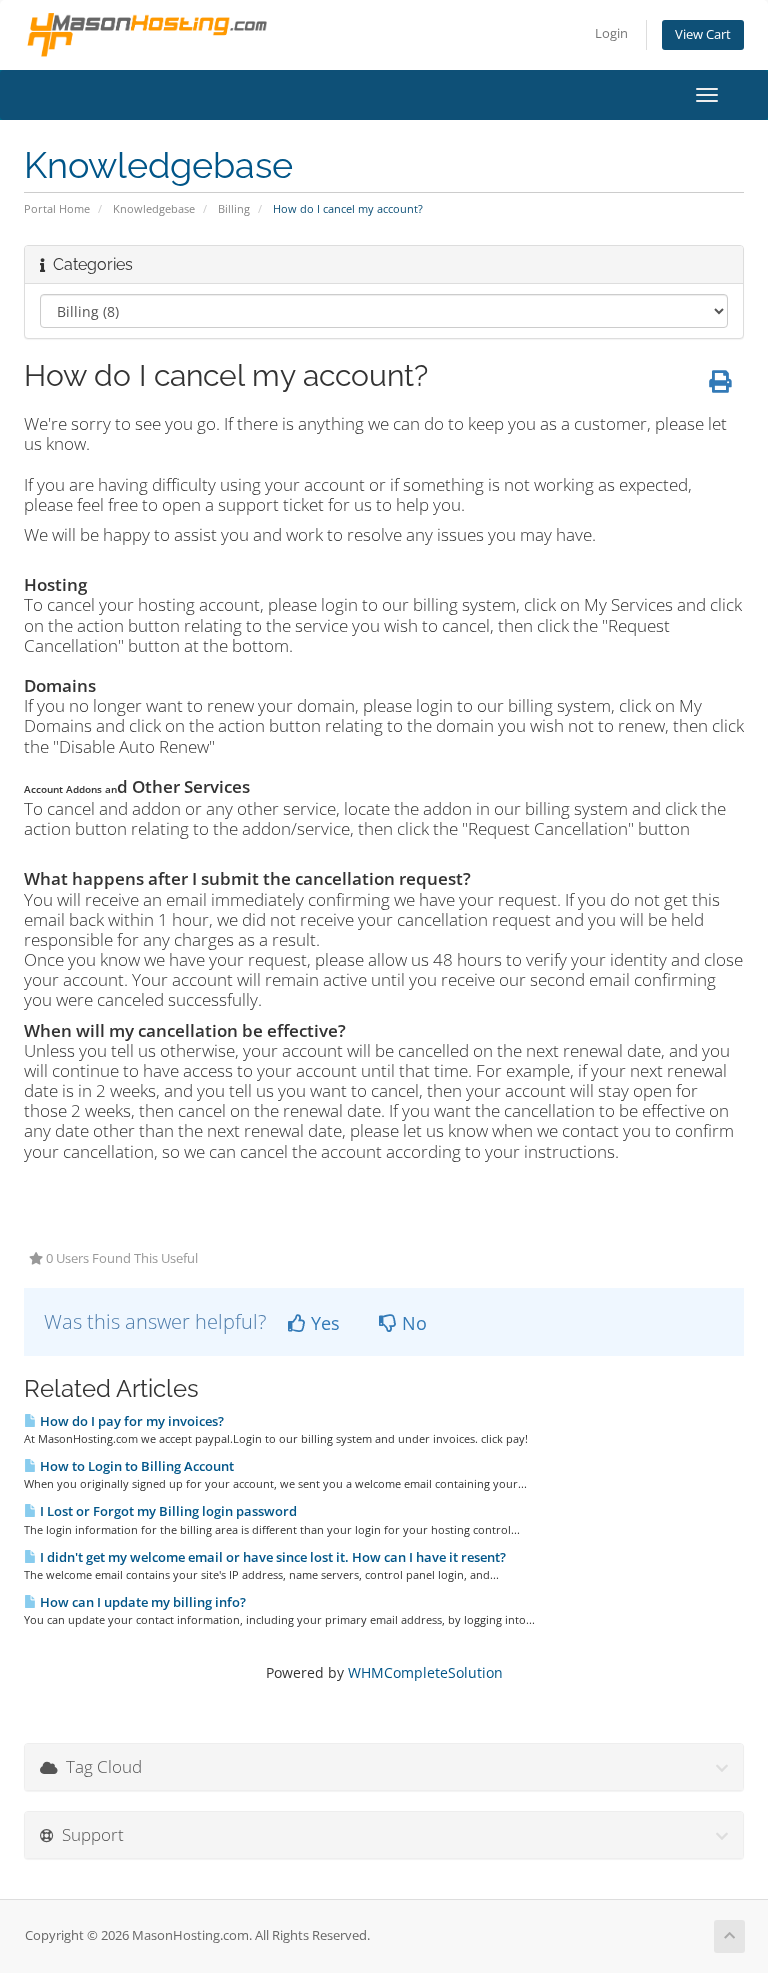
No (412, 1323)
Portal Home (57, 208)
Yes (323, 1323)
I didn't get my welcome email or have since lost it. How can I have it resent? (271, 1557)
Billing (234, 208)
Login (611, 33)
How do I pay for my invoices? (130, 1421)
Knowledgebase (154, 208)
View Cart (703, 34)
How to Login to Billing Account (135, 1466)
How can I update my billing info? (141, 1602)
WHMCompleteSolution (425, 1672)
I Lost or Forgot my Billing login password (167, 1511)
